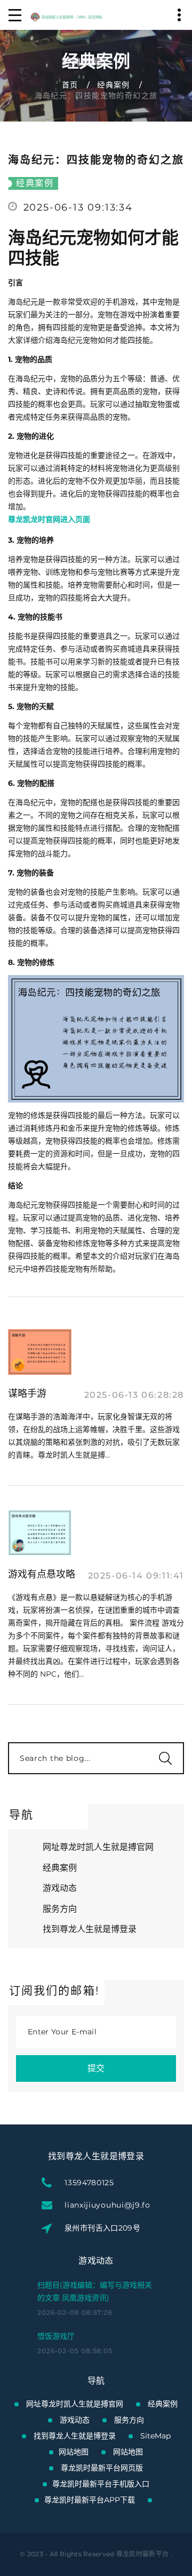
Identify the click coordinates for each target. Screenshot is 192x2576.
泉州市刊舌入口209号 (102, 2228)
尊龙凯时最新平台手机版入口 (101, 2484)
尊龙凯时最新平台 (142, 2554)
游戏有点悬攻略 (42, 1574)
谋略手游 (27, 1394)
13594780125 (89, 2183)
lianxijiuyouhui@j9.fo (107, 2205)
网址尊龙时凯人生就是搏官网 (98, 1847)
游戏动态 (60, 1888)
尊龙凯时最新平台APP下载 (90, 2500)
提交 (96, 2068)
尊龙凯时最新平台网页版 (102, 2468)
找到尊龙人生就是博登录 (90, 1929)
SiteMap (155, 2436)
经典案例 (114, 85)
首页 (70, 85)
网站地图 (74, 2452)
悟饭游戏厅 (56, 2336)
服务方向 (60, 1909)
